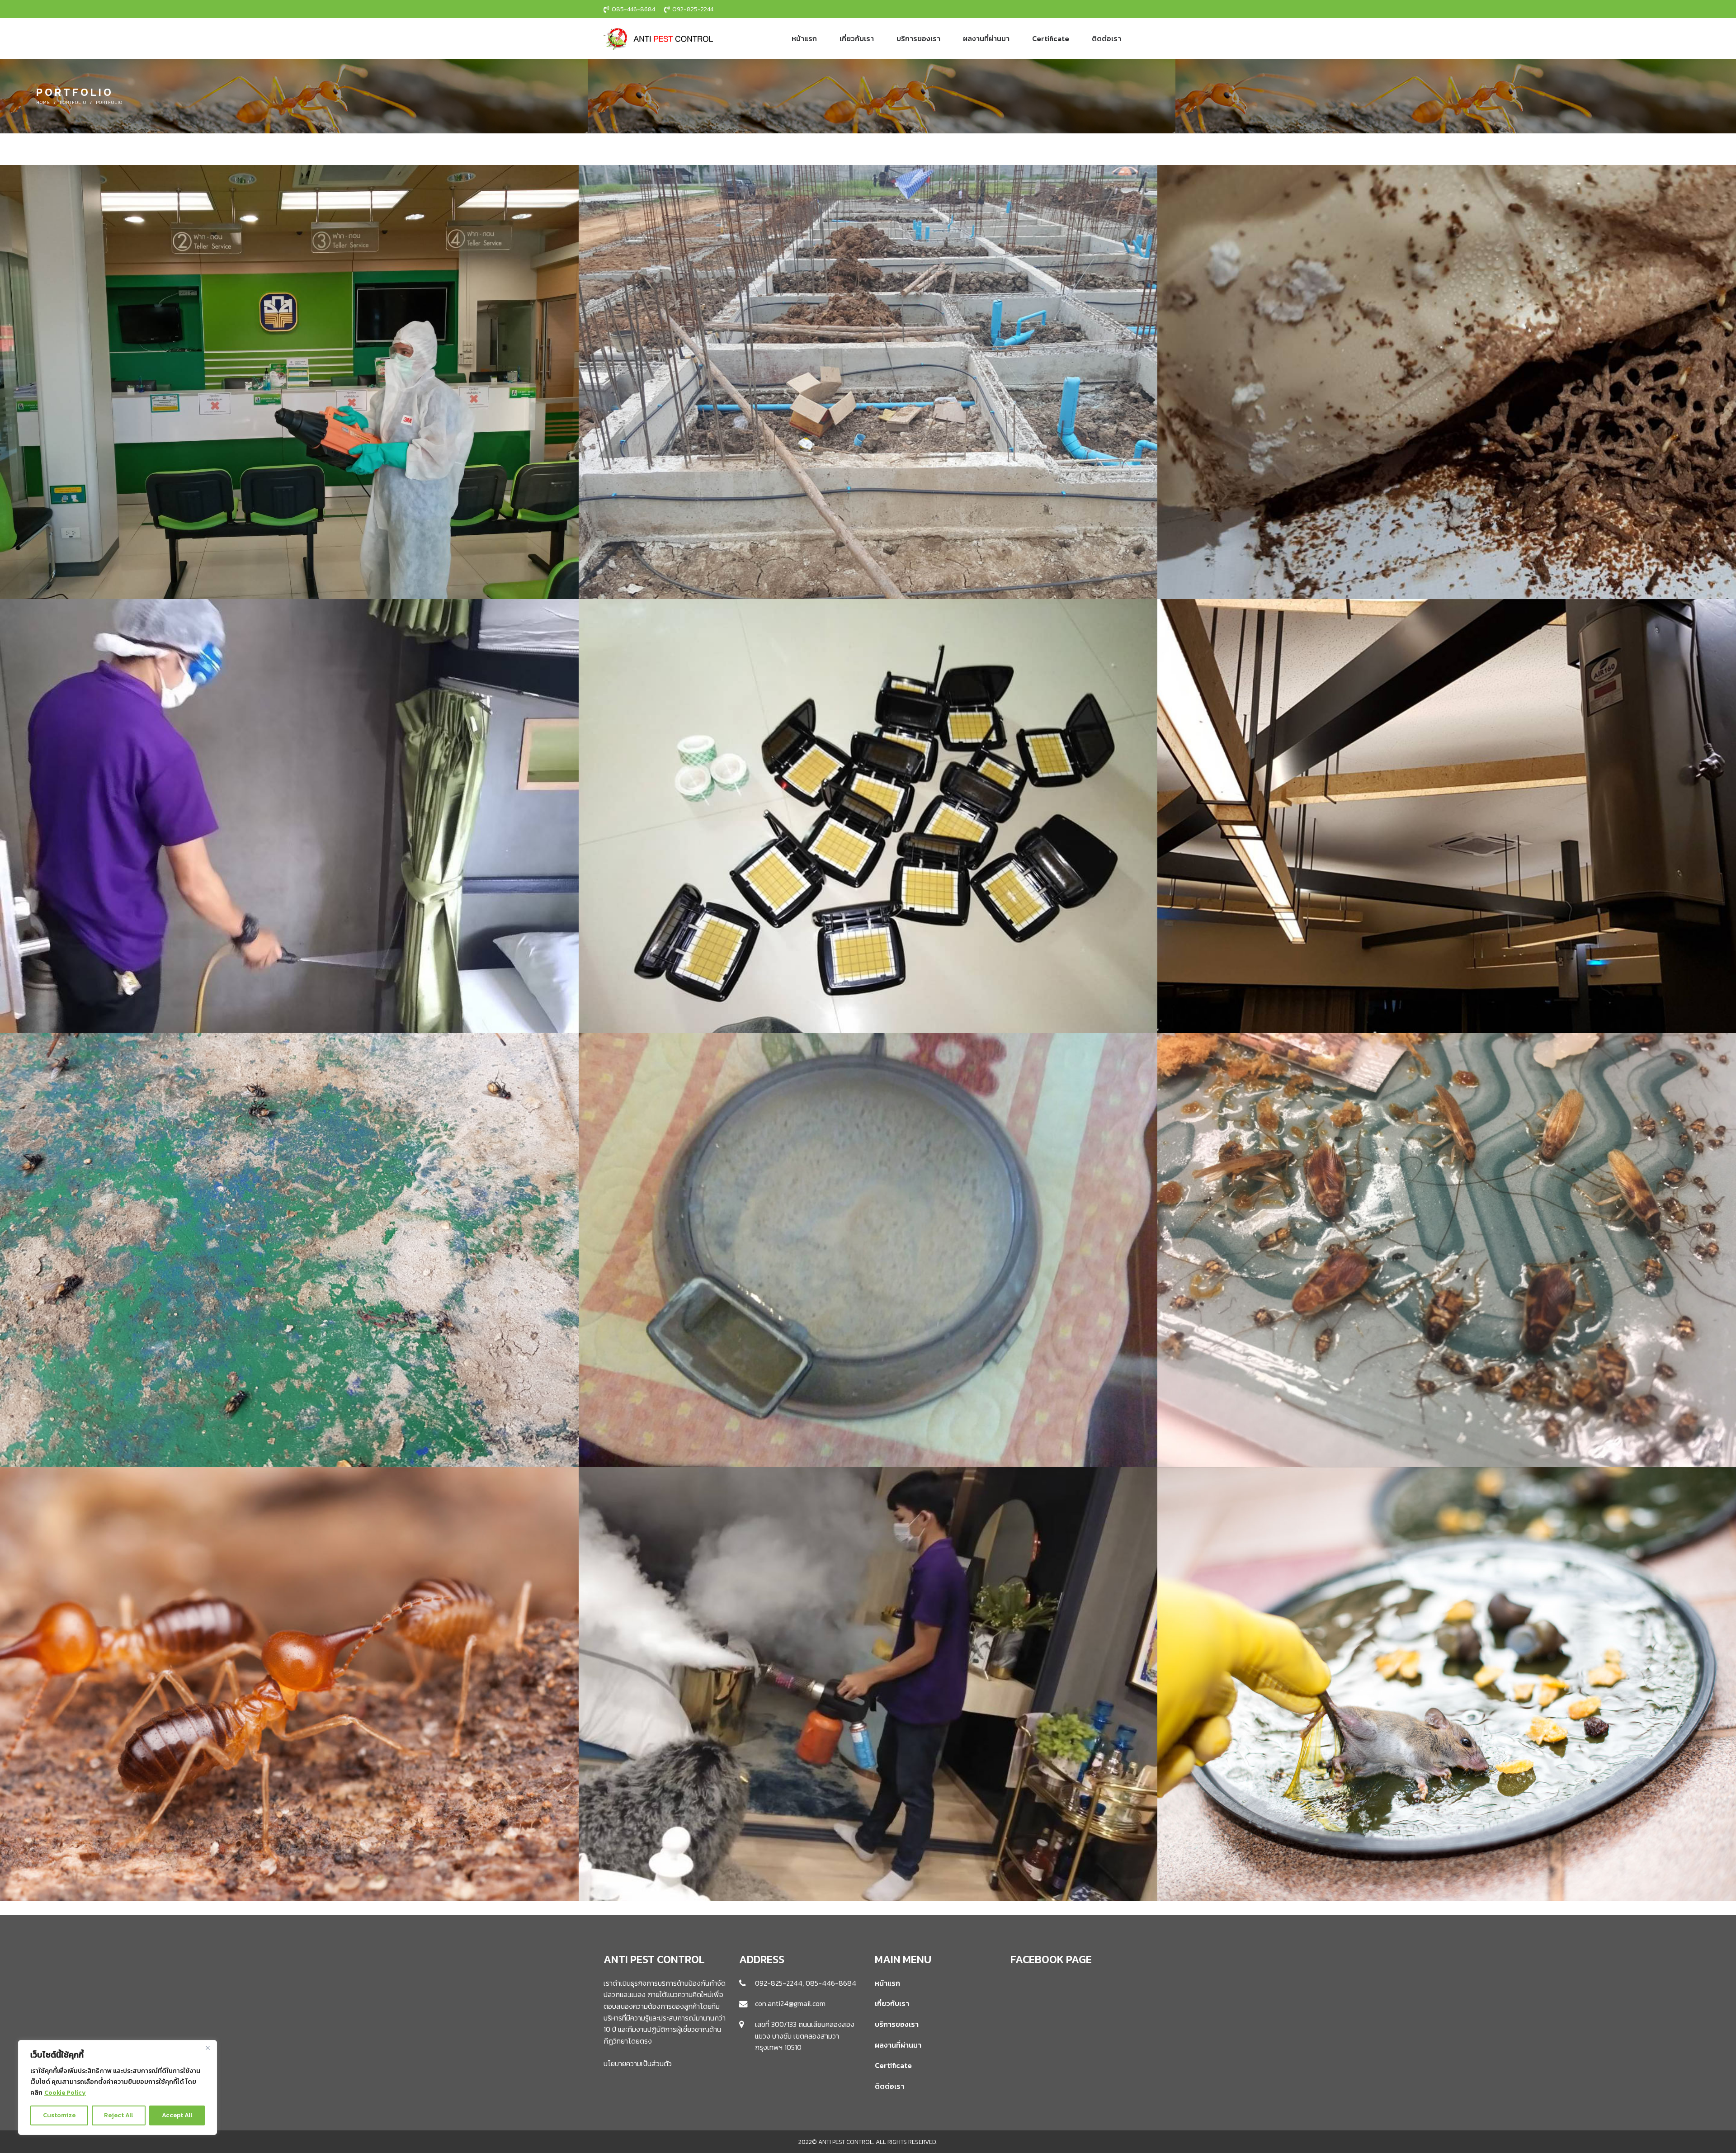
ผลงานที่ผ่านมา (898, 2045)
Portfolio (73, 102)
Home (43, 102)
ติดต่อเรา (889, 2086)
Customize (59, 2115)
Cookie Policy (65, 2093)
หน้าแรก (887, 1983)
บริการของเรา (897, 2024)
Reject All (118, 2115)
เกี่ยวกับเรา (892, 2003)
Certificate (893, 2065)
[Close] (208, 2048)
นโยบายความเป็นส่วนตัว (638, 2063)
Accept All (177, 2115)
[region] (118, 2087)
